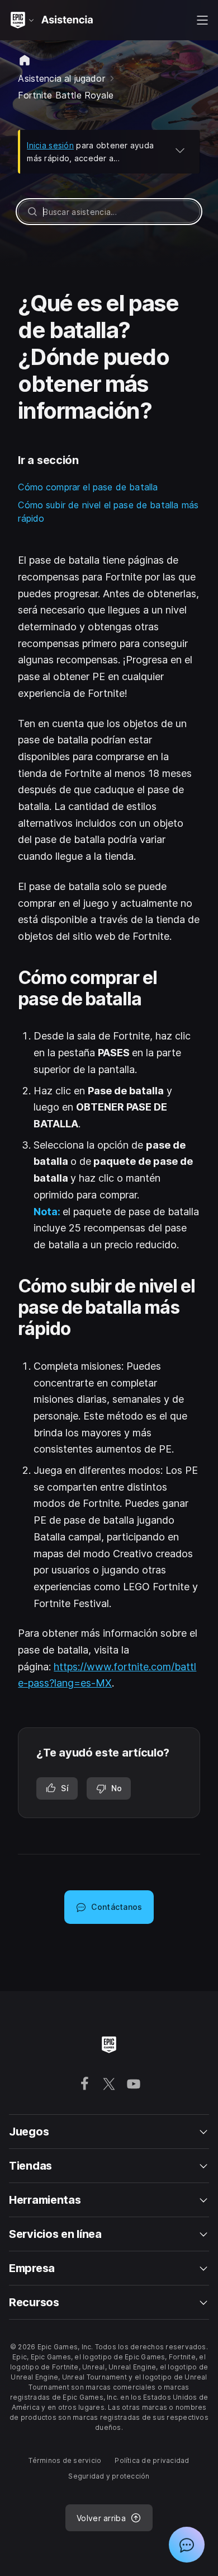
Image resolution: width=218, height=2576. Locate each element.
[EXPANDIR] (180, 150)
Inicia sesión (50, 145)
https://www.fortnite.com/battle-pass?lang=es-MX (107, 1675)
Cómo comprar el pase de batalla (88, 487)
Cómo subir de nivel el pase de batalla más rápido (108, 512)
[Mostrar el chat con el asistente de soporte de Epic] (187, 2545)
